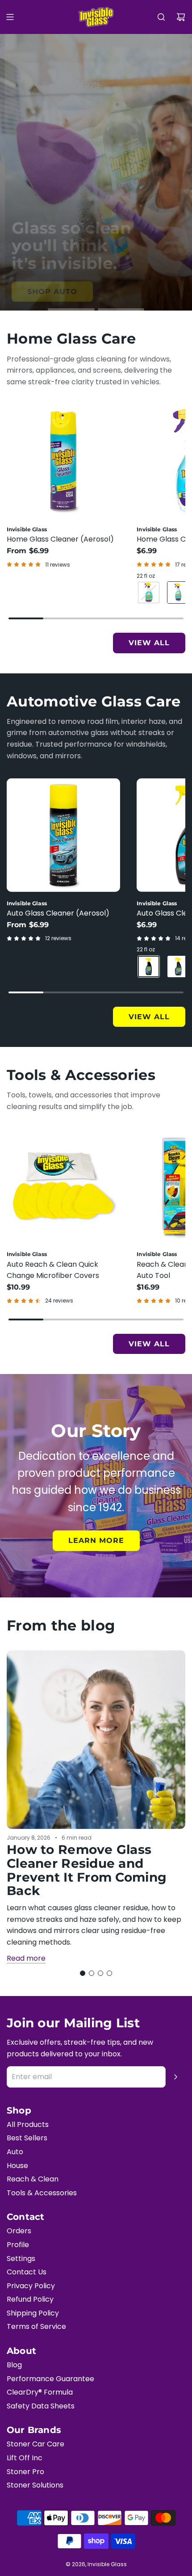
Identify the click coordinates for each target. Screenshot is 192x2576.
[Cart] (181, 17)
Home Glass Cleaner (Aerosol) (60, 539)
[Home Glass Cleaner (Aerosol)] (63, 461)
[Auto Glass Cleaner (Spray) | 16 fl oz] (178, 967)
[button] (83, 1973)
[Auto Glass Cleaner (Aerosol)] (63, 835)
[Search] (161, 17)
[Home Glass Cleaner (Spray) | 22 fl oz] (178, 593)
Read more (26, 1958)
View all (149, 643)
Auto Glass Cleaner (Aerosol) (58, 913)
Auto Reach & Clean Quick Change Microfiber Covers (53, 1270)
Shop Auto (47, 292)
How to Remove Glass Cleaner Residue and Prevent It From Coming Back (87, 1870)
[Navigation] (10, 17)
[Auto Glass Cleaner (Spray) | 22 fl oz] (149, 967)
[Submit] (175, 2077)
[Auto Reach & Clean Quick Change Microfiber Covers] (63, 1186)
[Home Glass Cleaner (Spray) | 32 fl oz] (149, 593)
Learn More (96, 1540)
